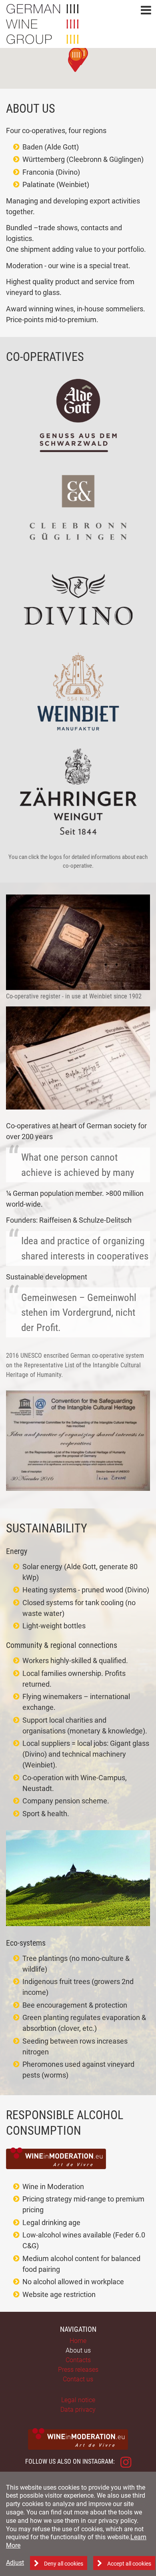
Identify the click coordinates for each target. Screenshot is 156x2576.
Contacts (78, 2360)
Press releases (78, 2370)
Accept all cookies (129, 2564)
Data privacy (78, 2410)
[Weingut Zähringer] (78, 792)
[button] (146, 11)
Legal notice (78, 2400)
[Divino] (78, 599)
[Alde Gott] (78, 415)
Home (78, 2341)
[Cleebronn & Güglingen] (78, 507)
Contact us (78, 2379)
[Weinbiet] (78, 691)
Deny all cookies (64, 2564)
